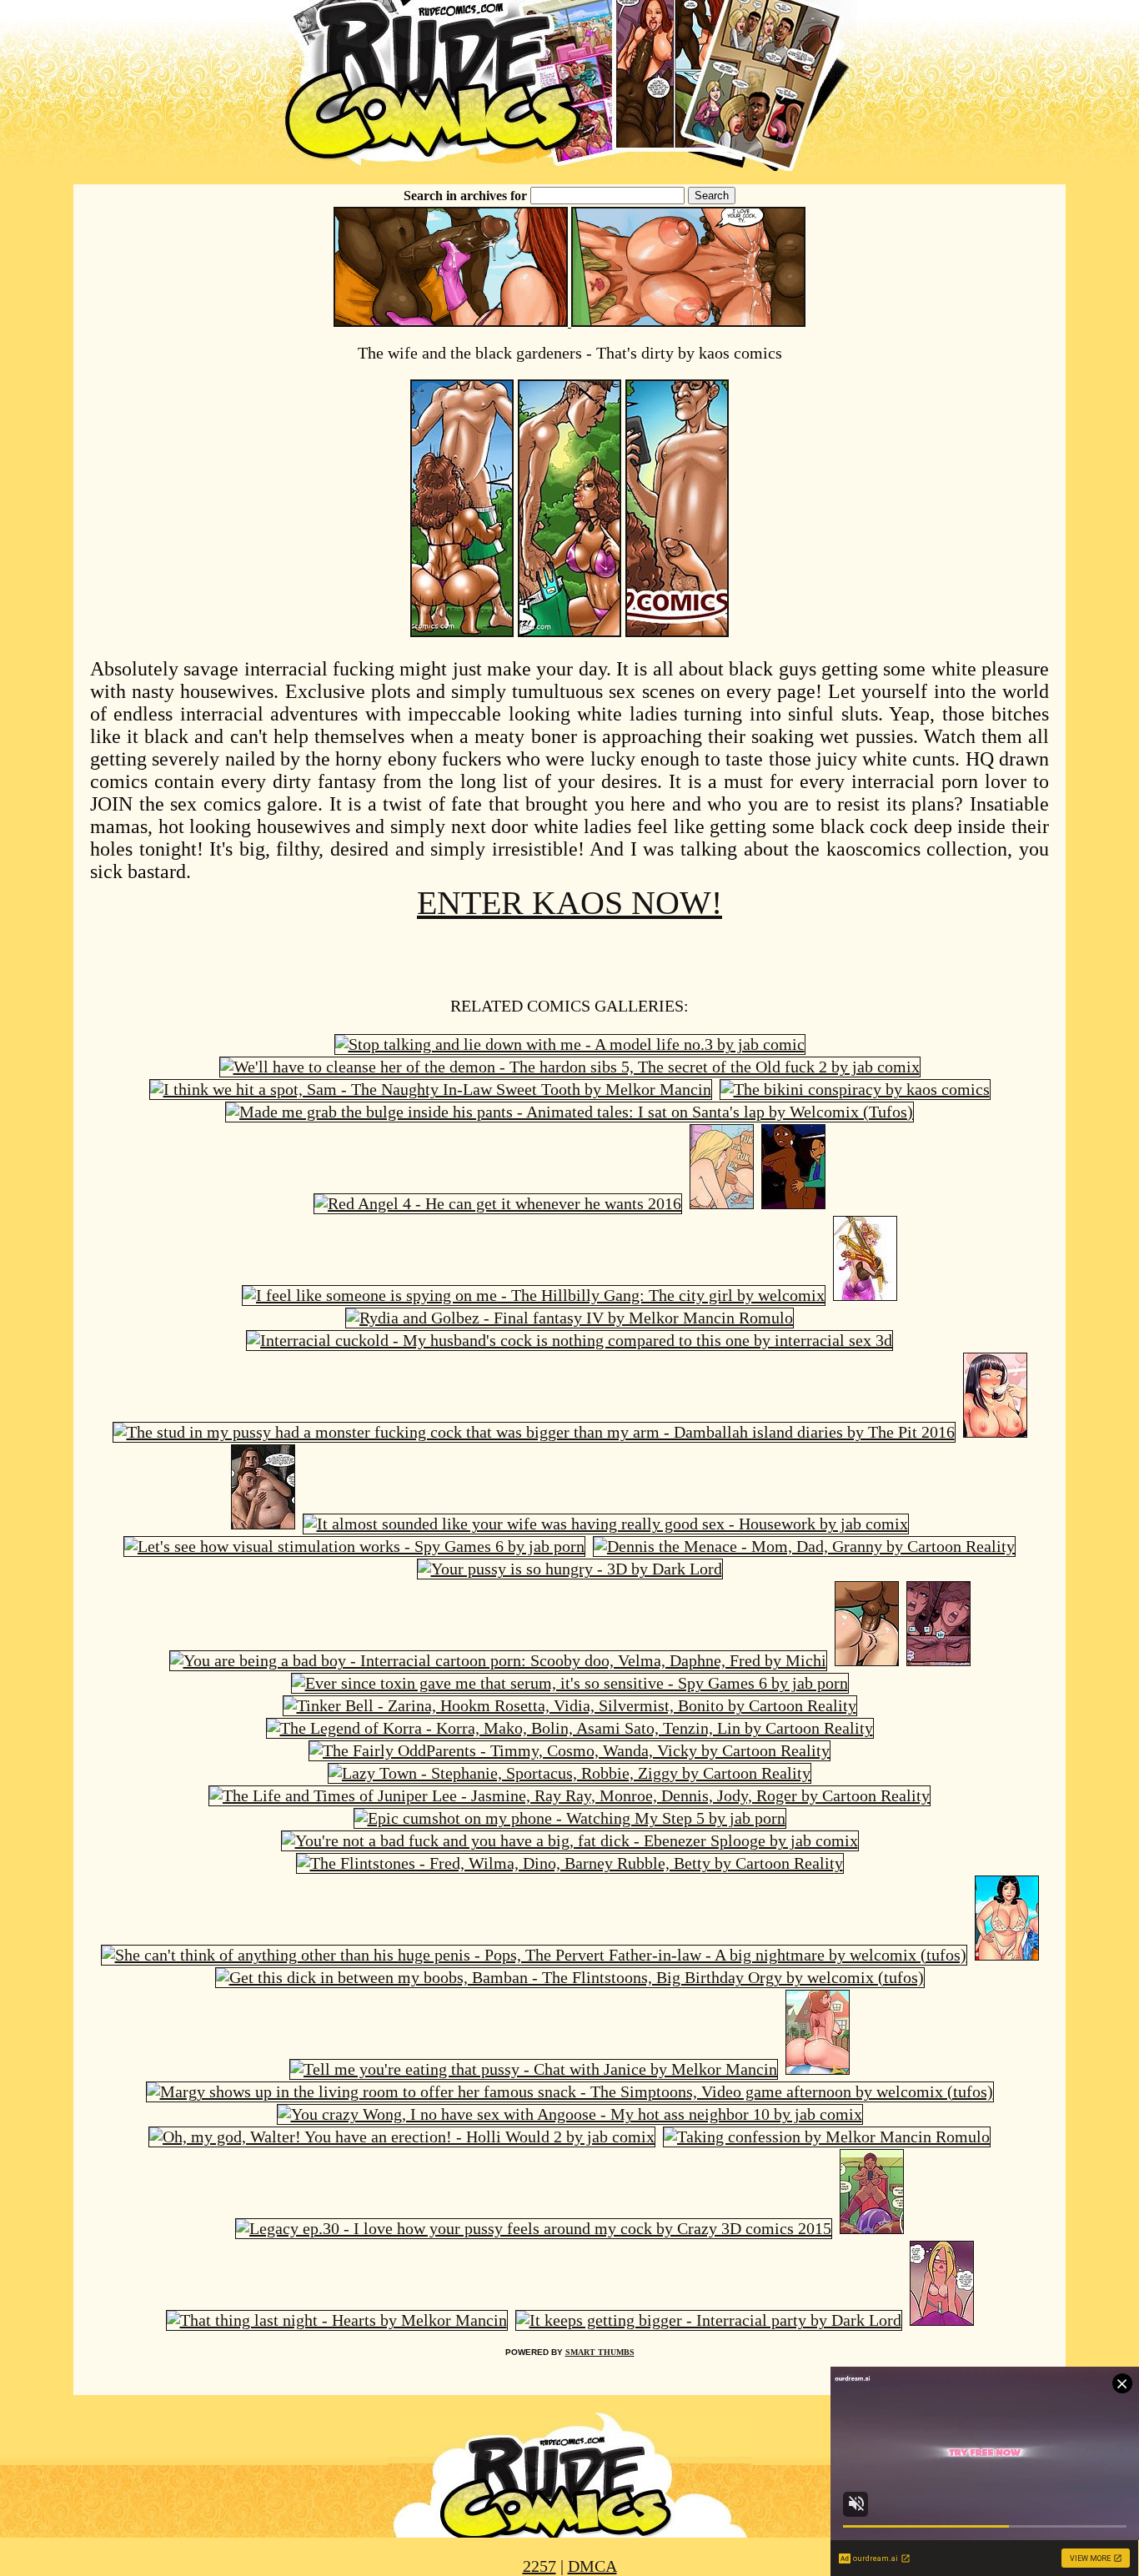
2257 (539, 2566)
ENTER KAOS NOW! (569, 903)
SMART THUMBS (600, 2352)
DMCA (592, 2566)
